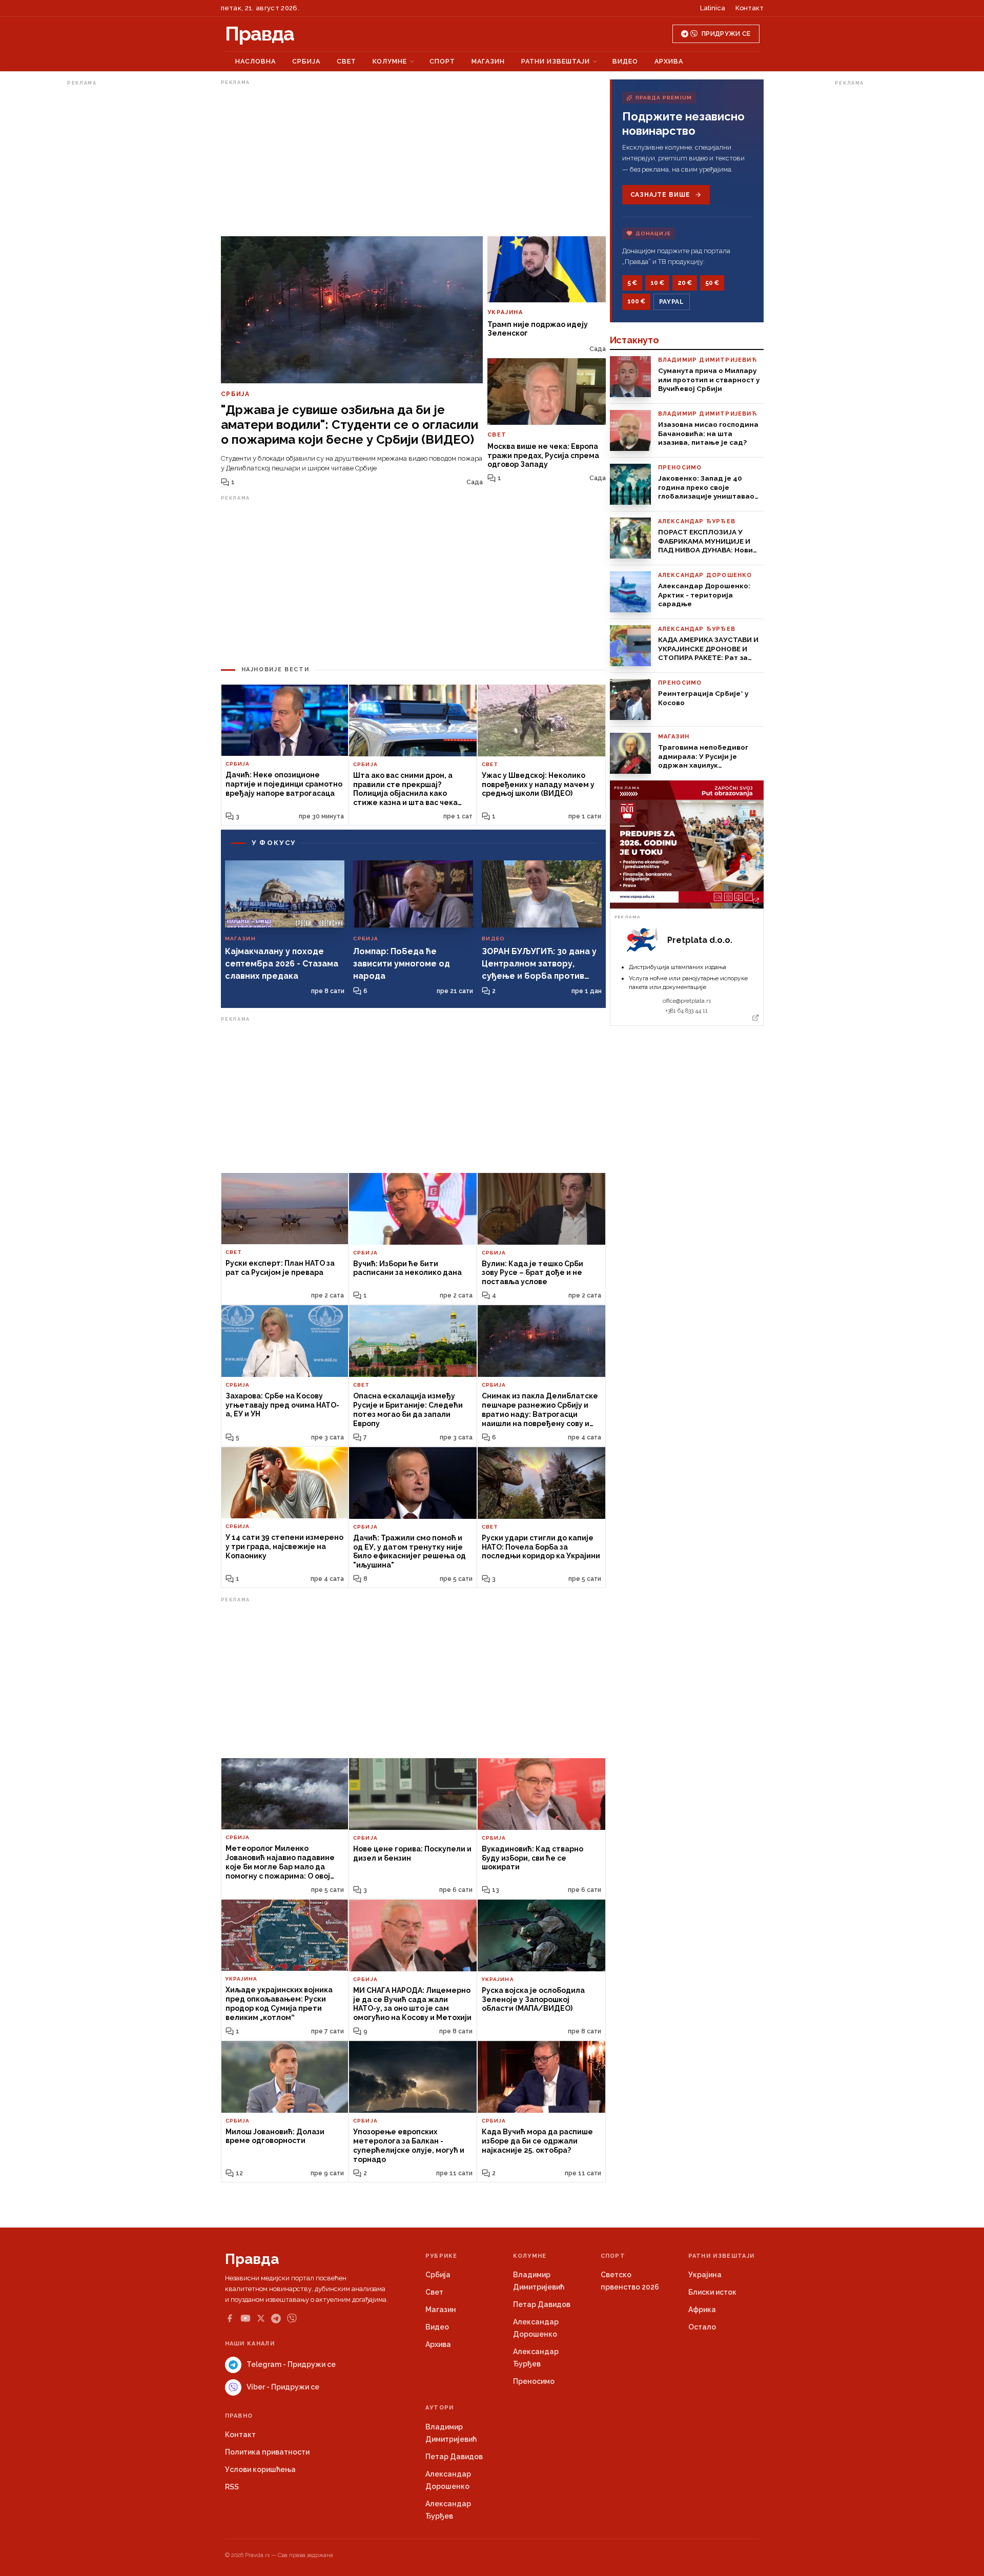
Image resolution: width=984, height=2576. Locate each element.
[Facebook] (230, 2318)
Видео (625, 61)
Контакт (750, 8)
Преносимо (534, 2381)
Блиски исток (712, 2292)
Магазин (488, 61)
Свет (346, 61)
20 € (685, 283)
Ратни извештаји (556, 61)
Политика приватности (267, 2452)
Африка (702, 2310)
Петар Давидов (542, 2304)
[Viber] (292, 2319)
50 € (712, 283)
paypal (672, 302)
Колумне (390, 61)
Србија (306, 61)
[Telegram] (276, 2319)
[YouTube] (245, 2318)
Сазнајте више (660, 195)
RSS (232, 2487)
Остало (702, 2327)
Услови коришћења (260, 2469)
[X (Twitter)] (261, 2318)
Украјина (705, 2275)
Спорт (442, 61)
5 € (632, 283)
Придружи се (726, 34)
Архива (669, 61)
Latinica (713, 8)
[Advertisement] (108, 243)
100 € (636, 301)
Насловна (255, 61)
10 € (657, 283)
